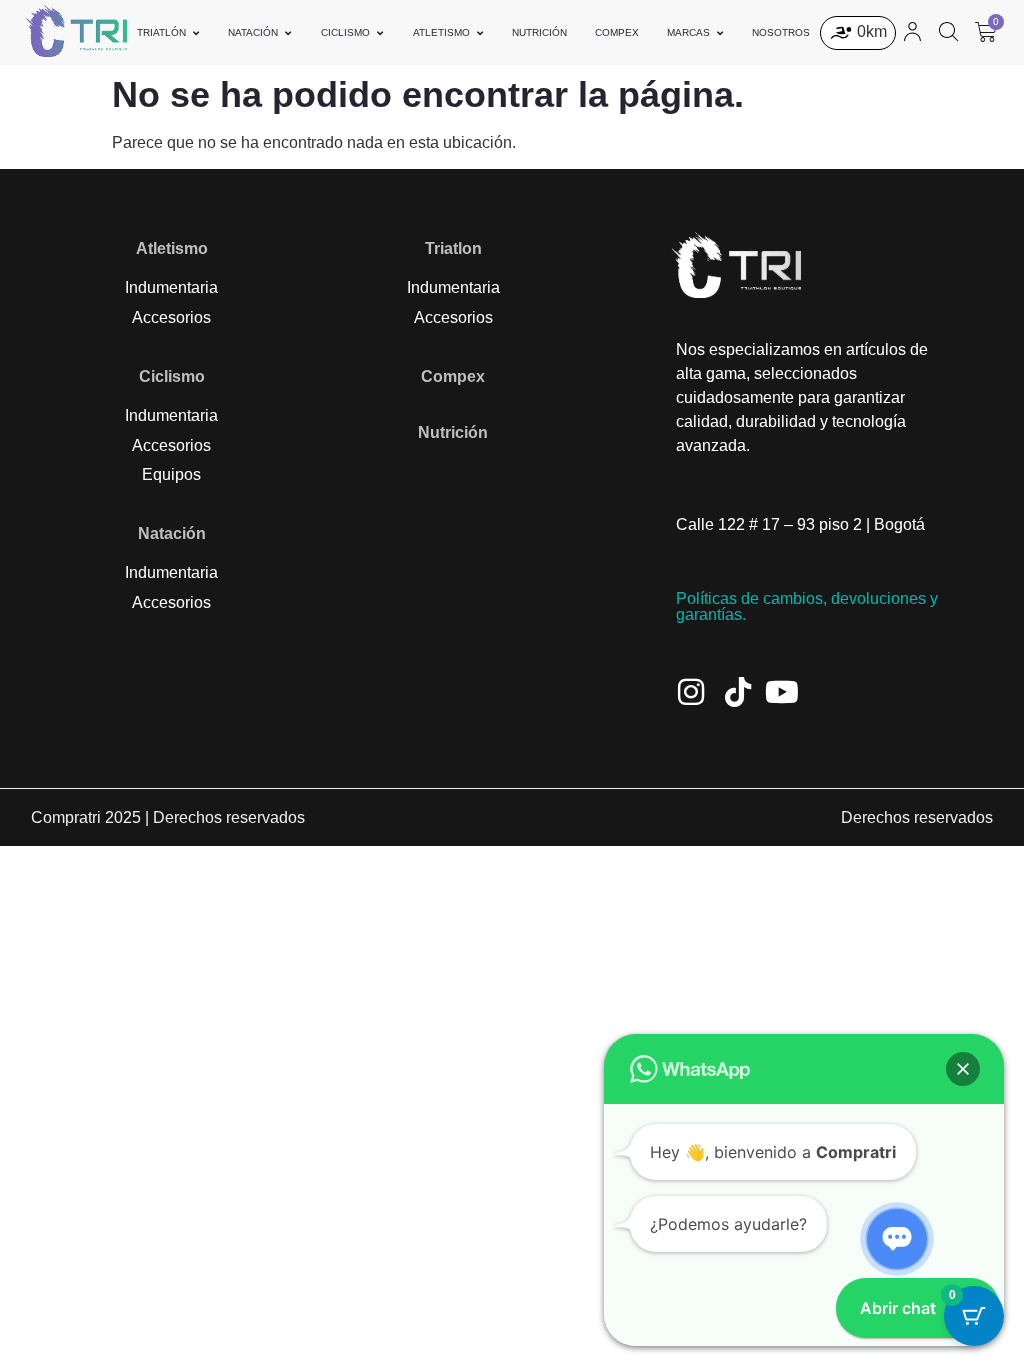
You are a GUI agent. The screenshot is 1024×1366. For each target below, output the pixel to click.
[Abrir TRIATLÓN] (196, 32)
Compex (453, 376)
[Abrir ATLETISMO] (480, 32)
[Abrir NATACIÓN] (288, 32)
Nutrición (453, 432)
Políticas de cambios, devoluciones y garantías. (807, 606)
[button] (963, 1069)
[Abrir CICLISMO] (380, 32)
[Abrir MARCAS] (720, 32)
